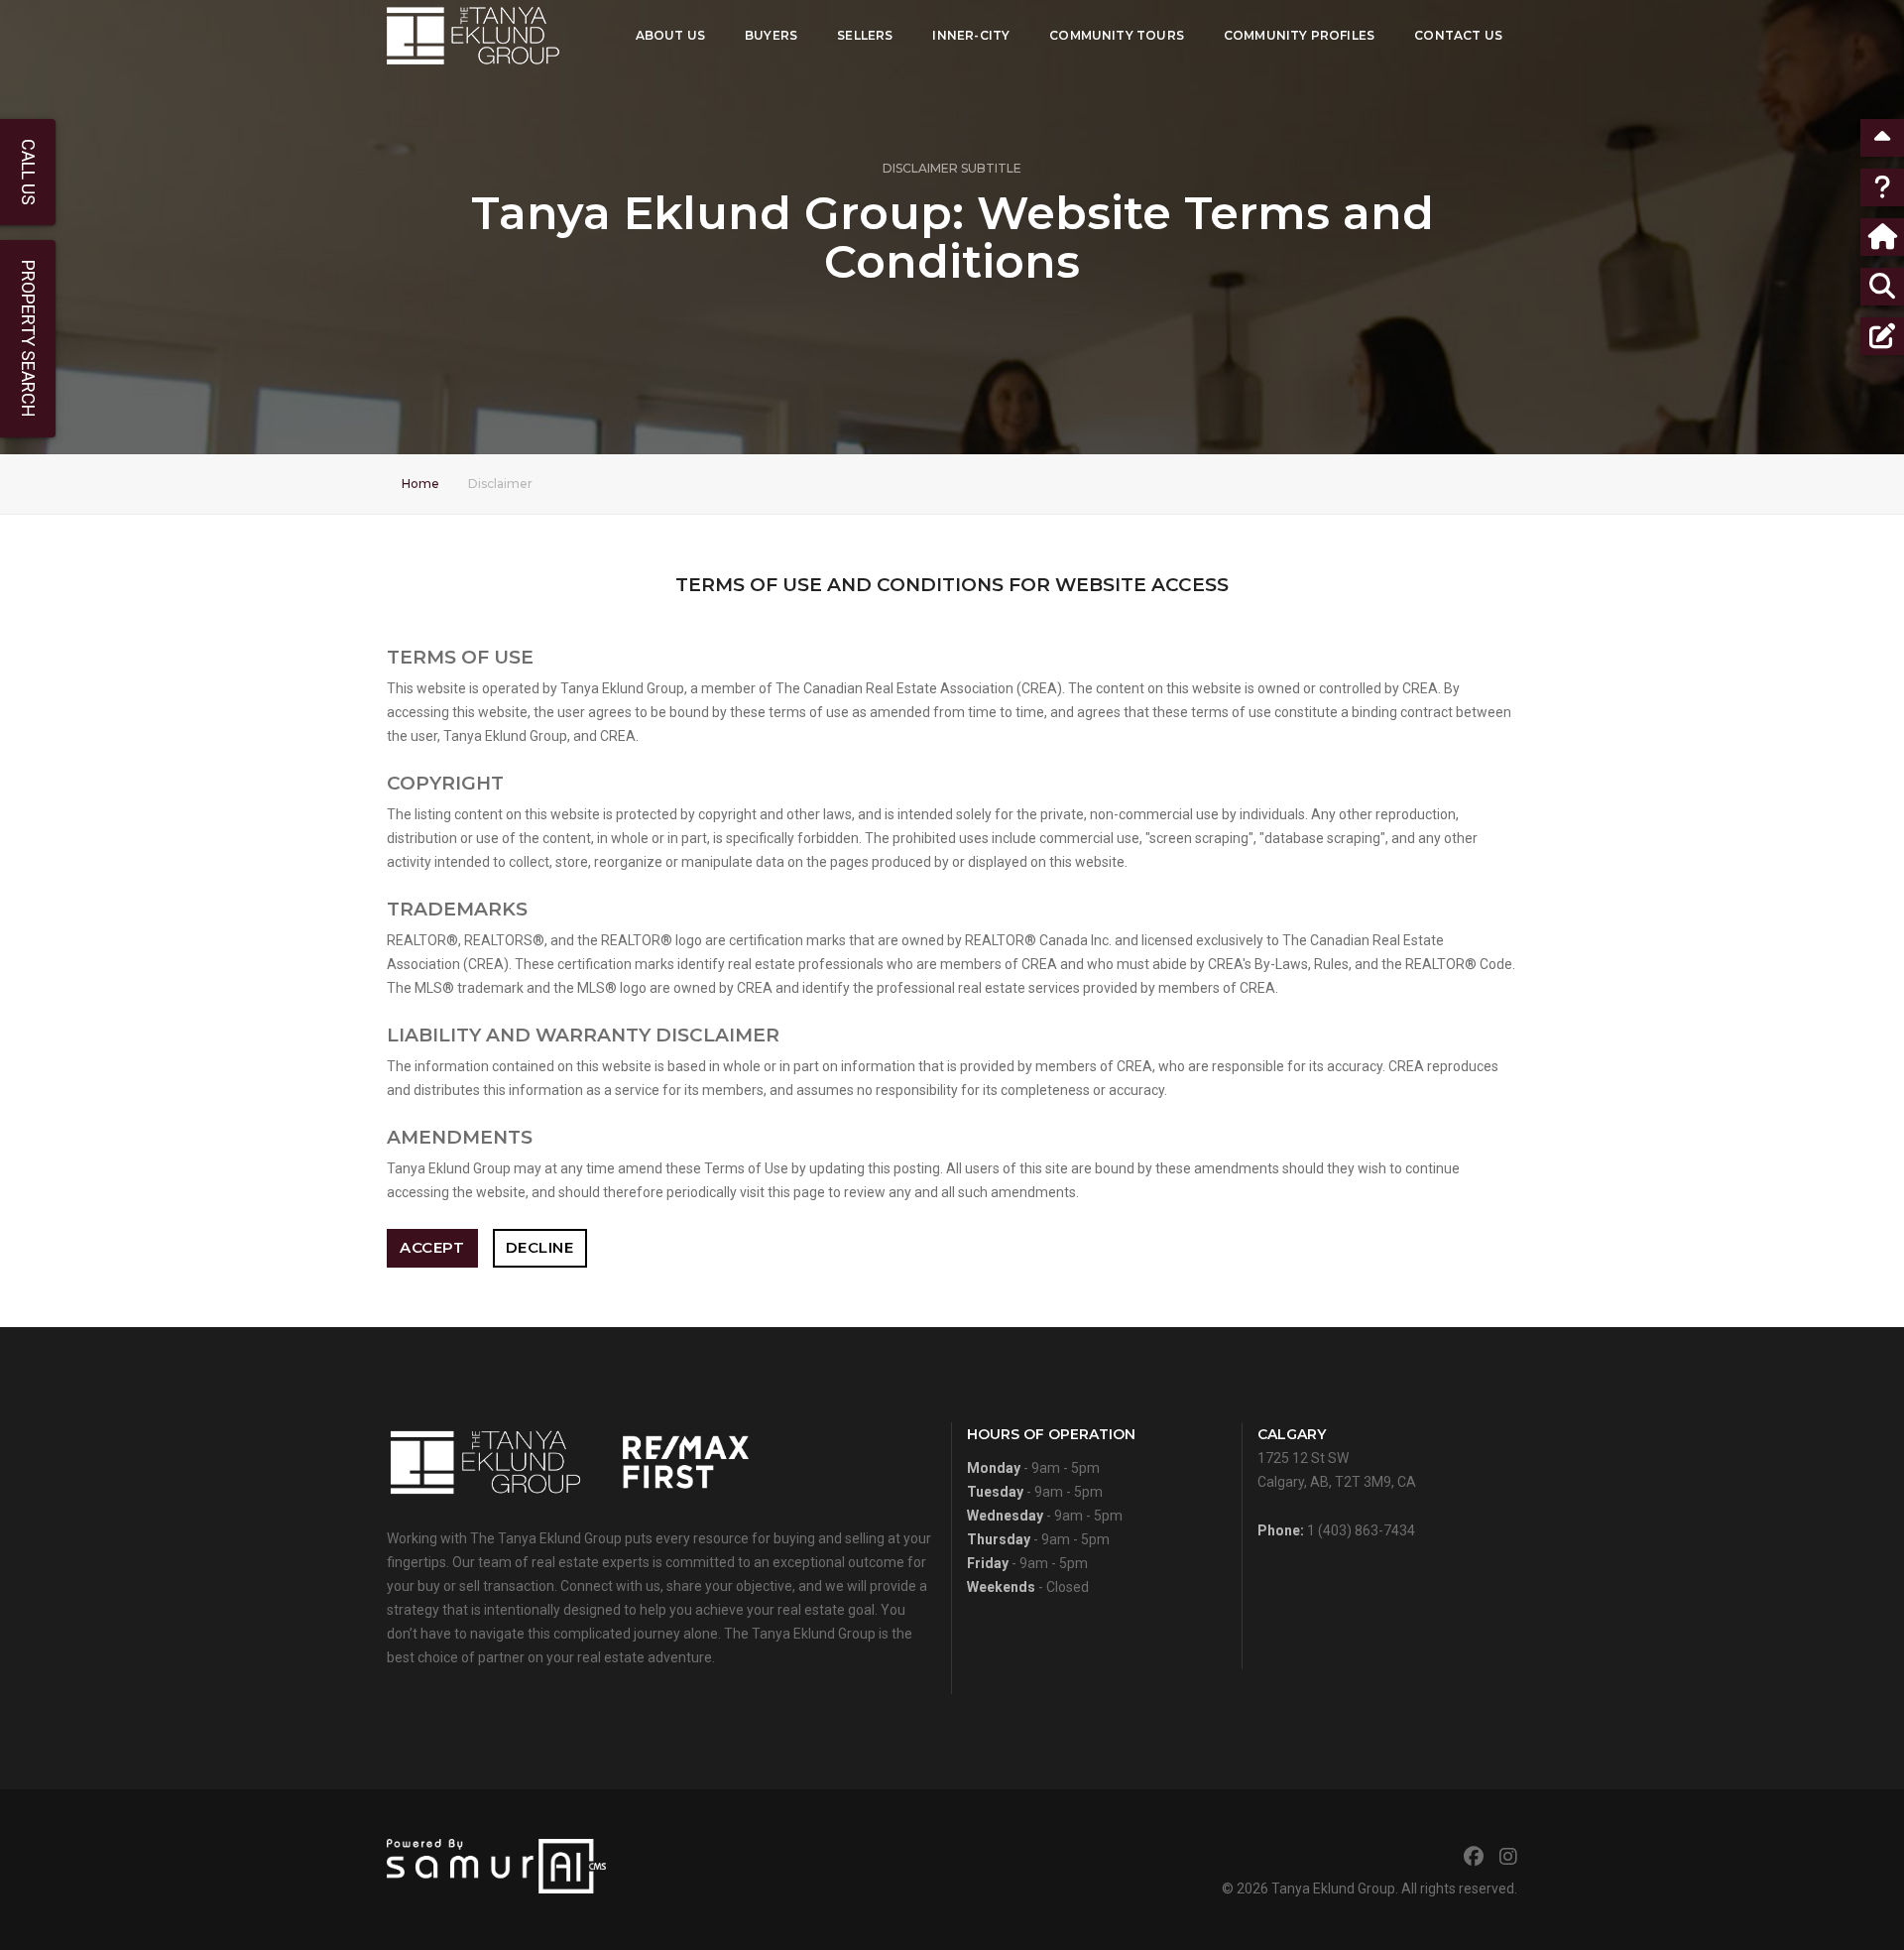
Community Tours (1117, 35)
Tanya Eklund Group (1333, 1889)
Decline (540, 1247)
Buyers (771, 35)
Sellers (865, 35)
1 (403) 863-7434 (1361, 1530)
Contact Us (1458, 35)
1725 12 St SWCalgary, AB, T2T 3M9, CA (1337, 1458)
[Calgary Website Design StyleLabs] (496, 1865)
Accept (432, 1247)
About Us (670, 35)
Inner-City (971, 35)
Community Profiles (1299, 35)
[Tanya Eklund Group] (473, 36)
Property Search (28, 339)
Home (420, 484)
